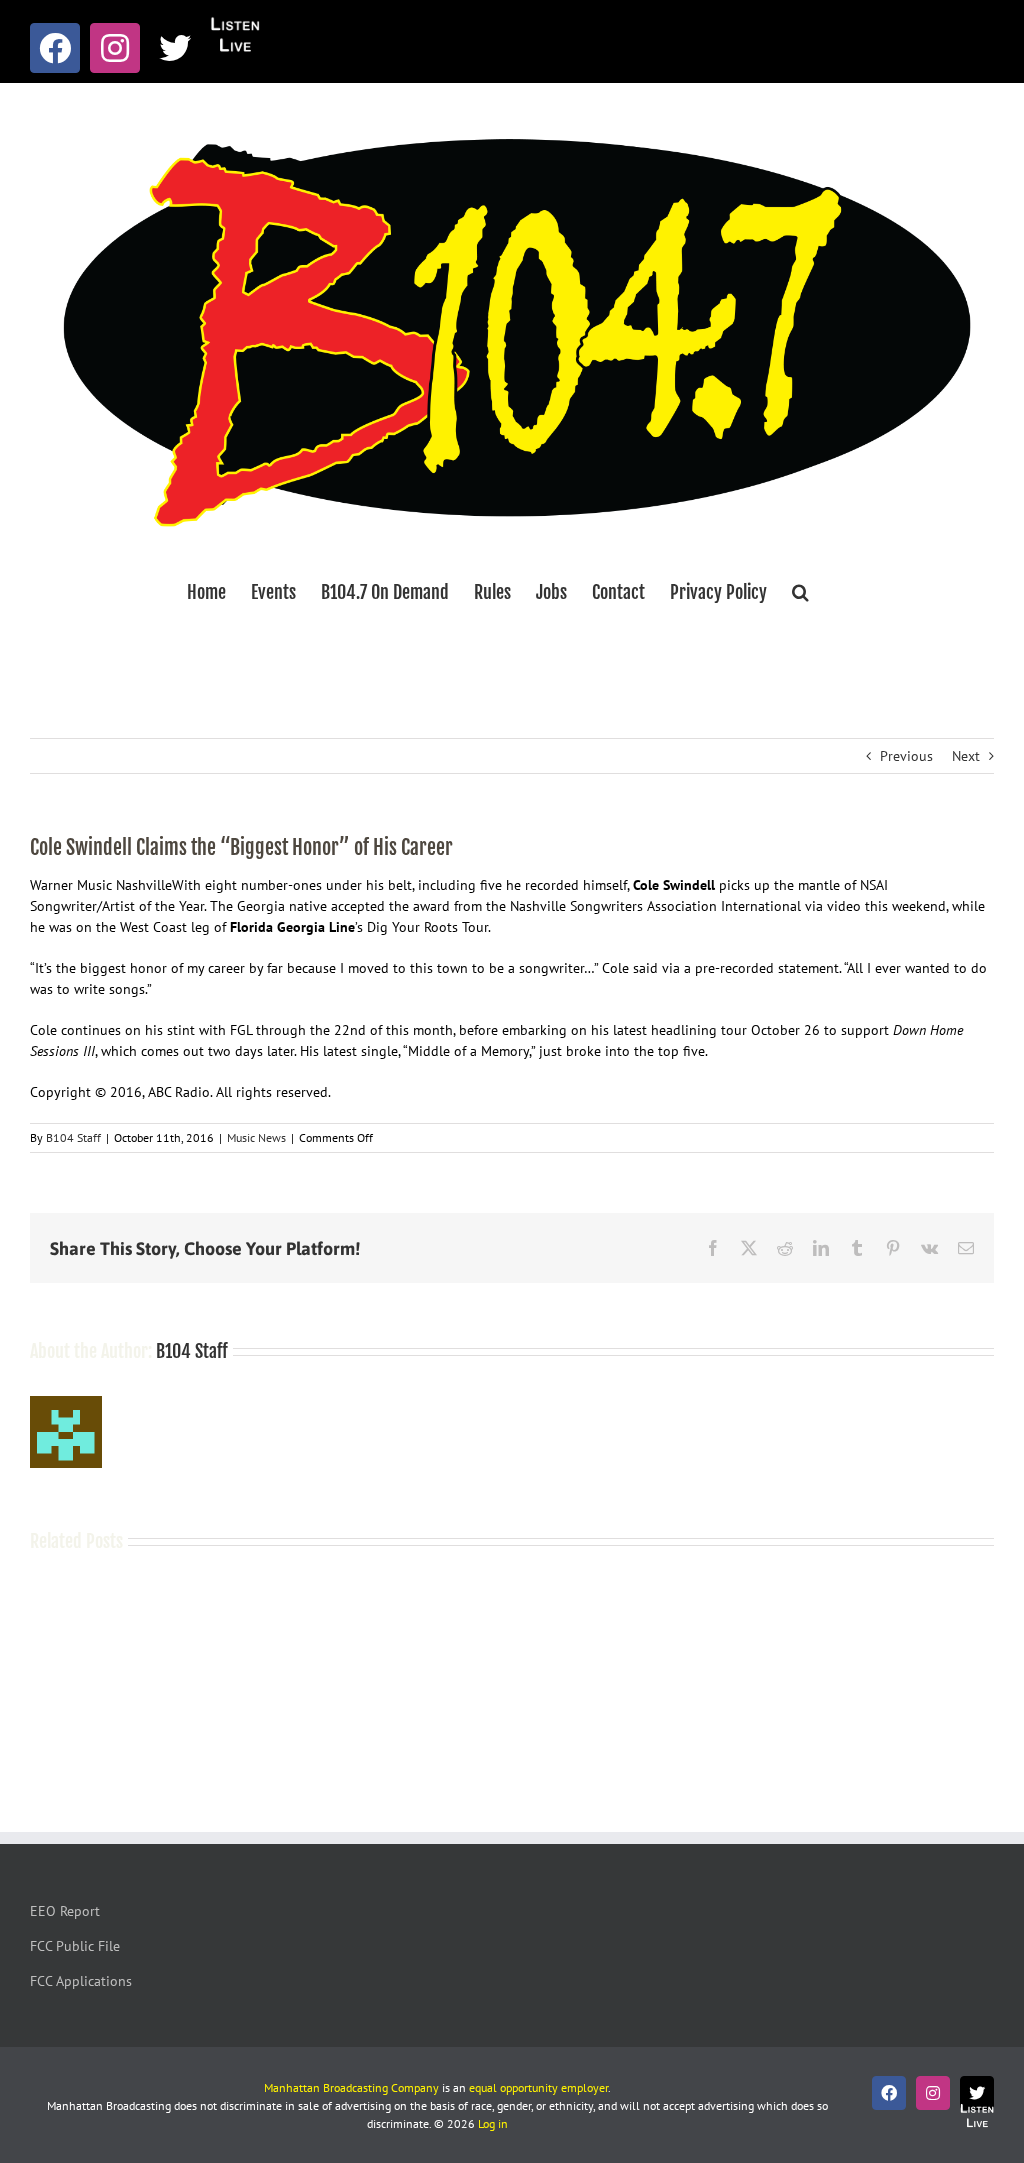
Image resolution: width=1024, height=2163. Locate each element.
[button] (800, 592)
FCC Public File (75, 1946)
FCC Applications (81, 1981)
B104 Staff (73, 1137)
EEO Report (65, 1911)
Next (966, 756)
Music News (256, 1137)
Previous (906, 756)
